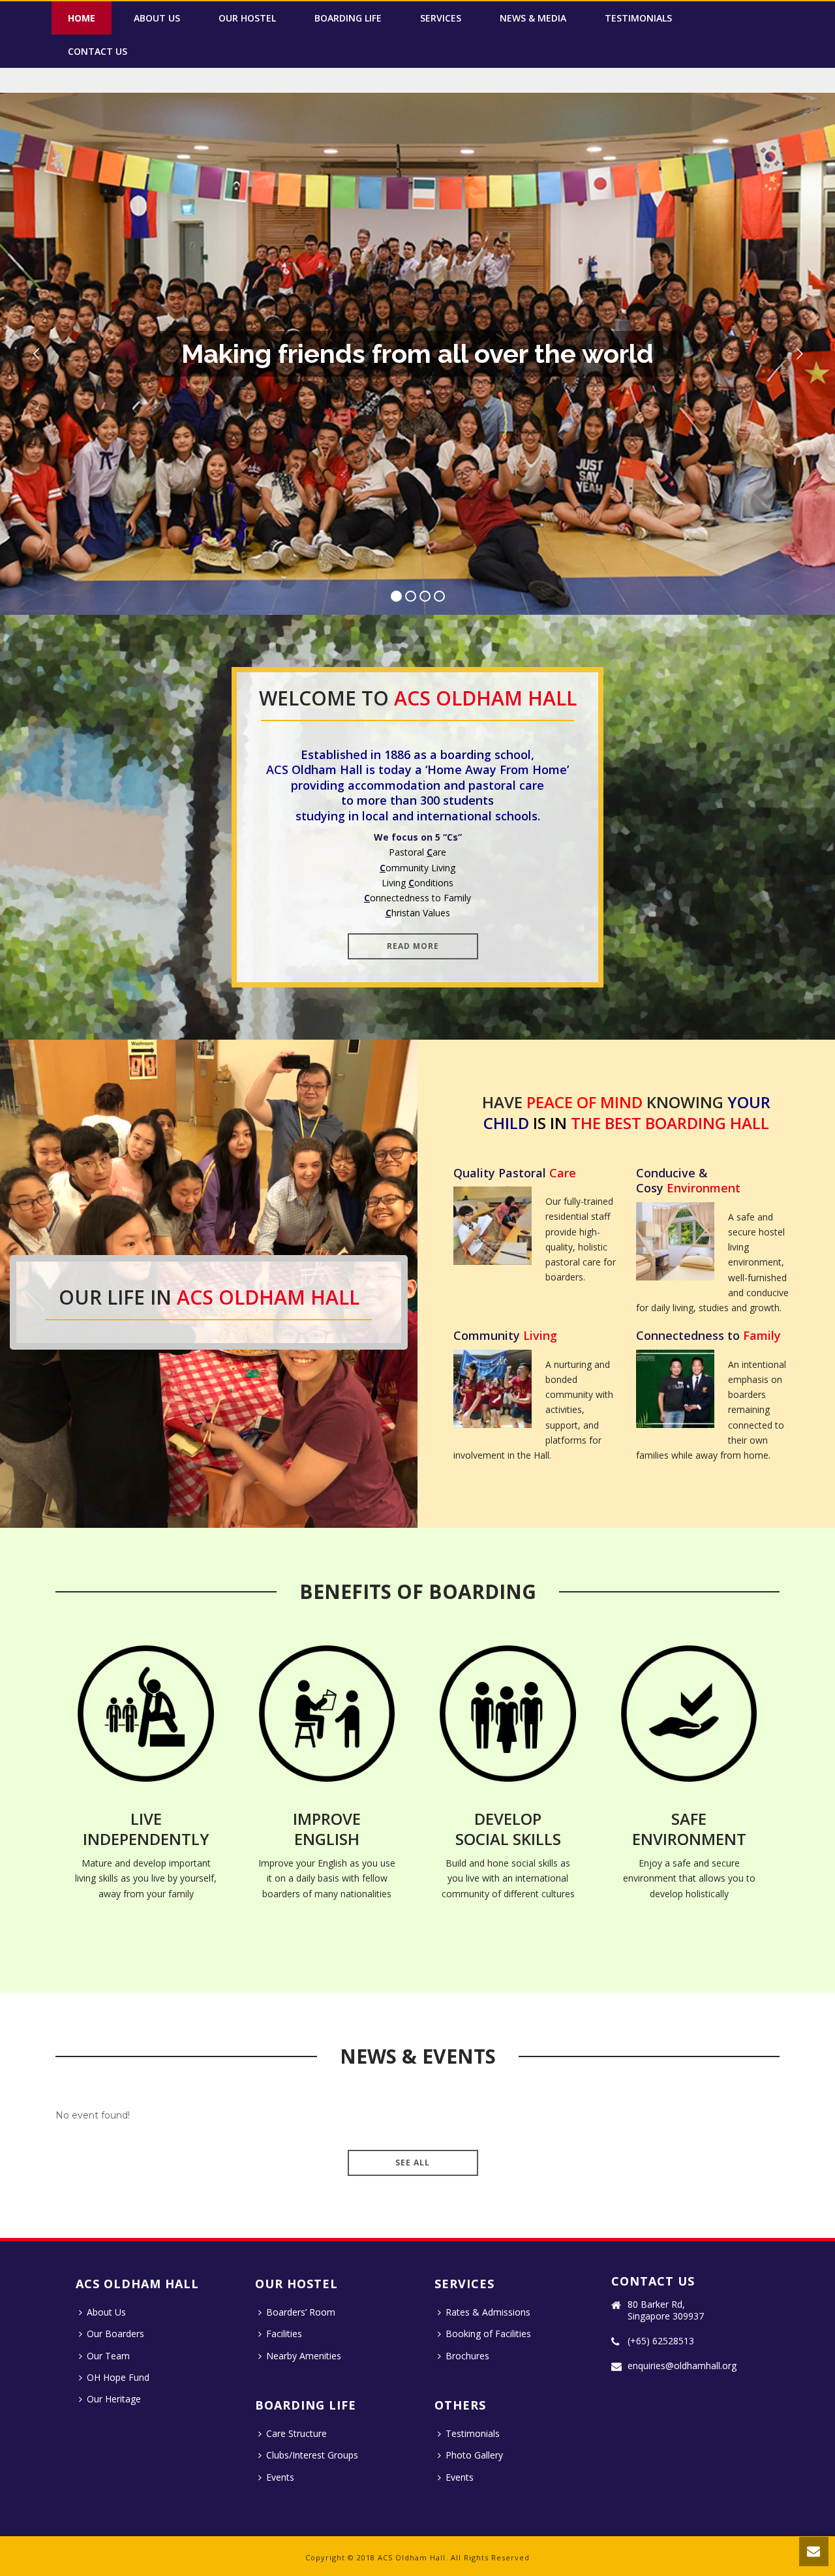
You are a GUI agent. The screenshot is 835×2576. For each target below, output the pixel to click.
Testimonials (638, 18)
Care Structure (296, 2433)
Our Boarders (115, 2334)
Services (441, 18)
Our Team (108, 2356)
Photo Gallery (474, 2455)
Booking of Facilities (488, 2334)
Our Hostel (247, 18)
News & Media (533, 18)
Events (280, 2477)
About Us (157, 18)
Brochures (467, 2356)
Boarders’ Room (301, 2312)
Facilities (284, 2334)
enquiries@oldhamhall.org (682, 2366)
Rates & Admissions (488, 2312)
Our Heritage (114, 2399)
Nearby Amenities (304, 2356)
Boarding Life (348, 18)
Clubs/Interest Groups (312, 2455)
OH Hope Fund (118, 2377)
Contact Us (98, 51)
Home (82, 18)
